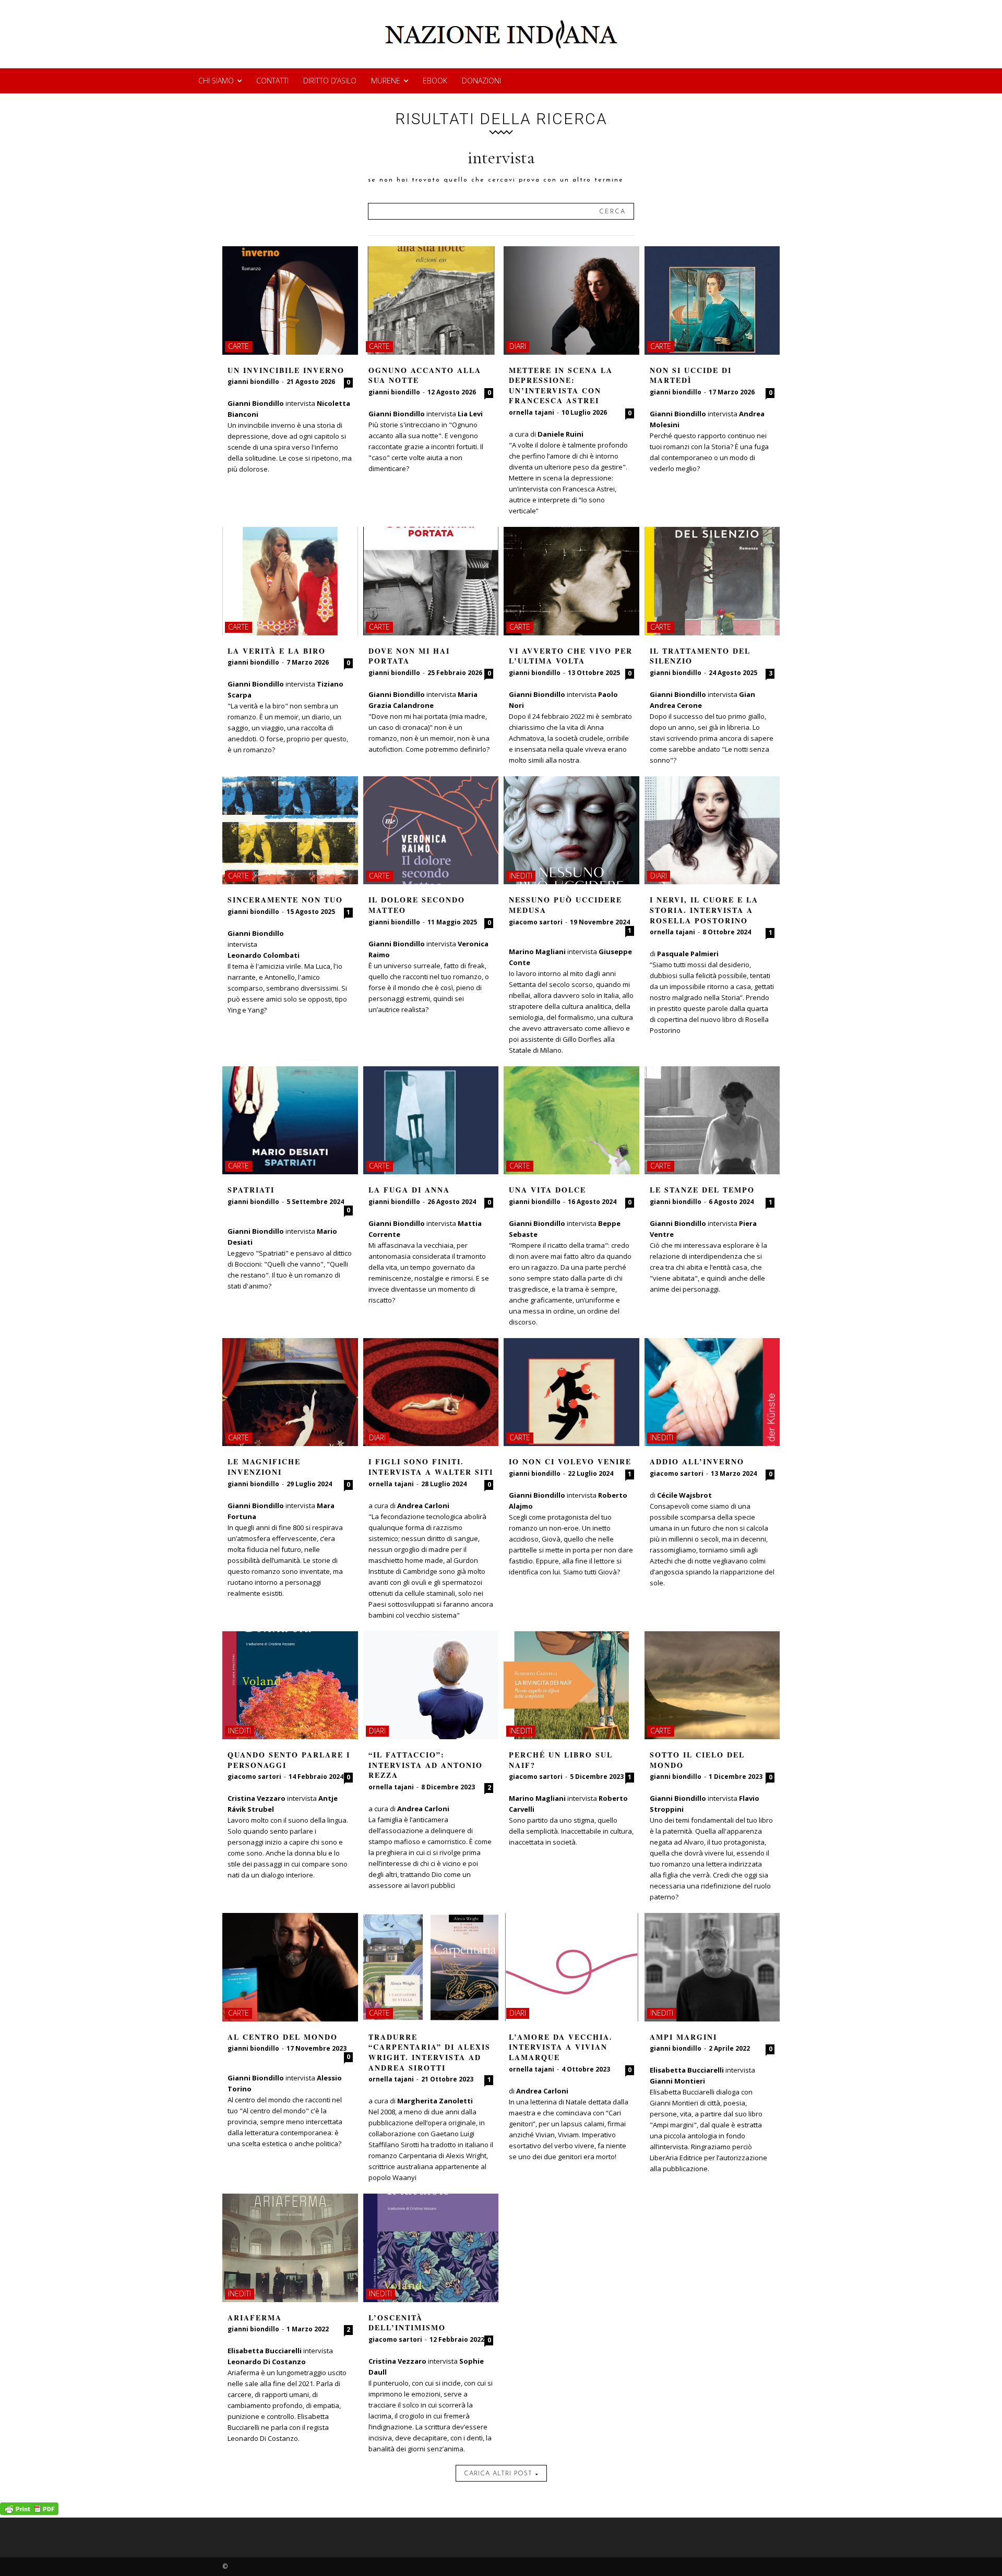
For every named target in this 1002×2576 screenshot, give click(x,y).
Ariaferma (255, 2318)
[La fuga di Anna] (431, 1121)
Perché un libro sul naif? (561, 1760)
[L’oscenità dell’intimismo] (431, 2248)
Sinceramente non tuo (285, 900)
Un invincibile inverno (286, 370)
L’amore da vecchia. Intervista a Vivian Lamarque (561, 2047)
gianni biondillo (253, 382)
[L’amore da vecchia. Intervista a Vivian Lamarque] (571, 1967)
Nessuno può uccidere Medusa (565, 905)
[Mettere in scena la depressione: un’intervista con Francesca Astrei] (571, 300)
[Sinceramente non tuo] (290, 830)
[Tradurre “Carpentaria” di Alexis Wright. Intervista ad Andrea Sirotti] (431, 1967)
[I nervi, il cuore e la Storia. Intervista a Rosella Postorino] (712, 830)
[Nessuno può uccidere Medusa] (571, 830)
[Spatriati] (290, 1121)
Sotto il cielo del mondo (697, 1760)
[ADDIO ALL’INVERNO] (712, 1392)
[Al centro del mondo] (290, 1967)
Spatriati (251, 1190)
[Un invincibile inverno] (290, 300)
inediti (521, 876)
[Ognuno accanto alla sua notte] (431, 300)
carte (238, 346)
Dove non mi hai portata (409, 656)
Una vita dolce (547, 1190)
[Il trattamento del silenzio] (712, 581)
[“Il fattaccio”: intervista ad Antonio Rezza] (431, 1686)
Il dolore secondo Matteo (417, 905)
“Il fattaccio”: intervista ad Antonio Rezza (426, 1765)
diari (518, 346)
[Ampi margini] (712, 1967)
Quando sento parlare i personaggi (289, 1760)
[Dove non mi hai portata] (431, 581)
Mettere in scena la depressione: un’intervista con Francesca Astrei (561, 386)
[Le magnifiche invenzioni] (290, 1392)
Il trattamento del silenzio (700, 656)
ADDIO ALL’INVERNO (697, 1461)
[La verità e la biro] (290, 581)
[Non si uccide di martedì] (712, 300)
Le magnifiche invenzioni (264, 1467)
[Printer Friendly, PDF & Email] (29, 2512)
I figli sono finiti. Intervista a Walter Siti (431, 1467)
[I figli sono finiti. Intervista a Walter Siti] (431, 1392)
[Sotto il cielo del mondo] (712, 1686)
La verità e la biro (277, 651)
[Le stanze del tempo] (712, 1121)
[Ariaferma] (290, 2248)
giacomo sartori (536, 922)
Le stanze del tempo (702, 1190)
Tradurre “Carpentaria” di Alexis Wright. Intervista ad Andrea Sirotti (430, 2052)
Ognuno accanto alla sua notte (425, 375)
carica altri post (498, 2474)
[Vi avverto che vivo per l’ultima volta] (571, 581)
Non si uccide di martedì (691, 375)
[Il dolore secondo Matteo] (431, 830)
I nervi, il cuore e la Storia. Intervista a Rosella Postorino (704, 910)
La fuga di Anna (409, 1190)
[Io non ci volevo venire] (571, 1392)
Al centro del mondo (283, 2037)
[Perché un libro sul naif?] (571, 1686)
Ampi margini (683, 2037)
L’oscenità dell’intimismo (407, 2323)
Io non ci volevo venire (570, 1461)
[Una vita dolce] (571, 1121)
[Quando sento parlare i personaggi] (290, 1686)
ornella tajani (532, 412)
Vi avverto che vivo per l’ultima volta (571, 656)
